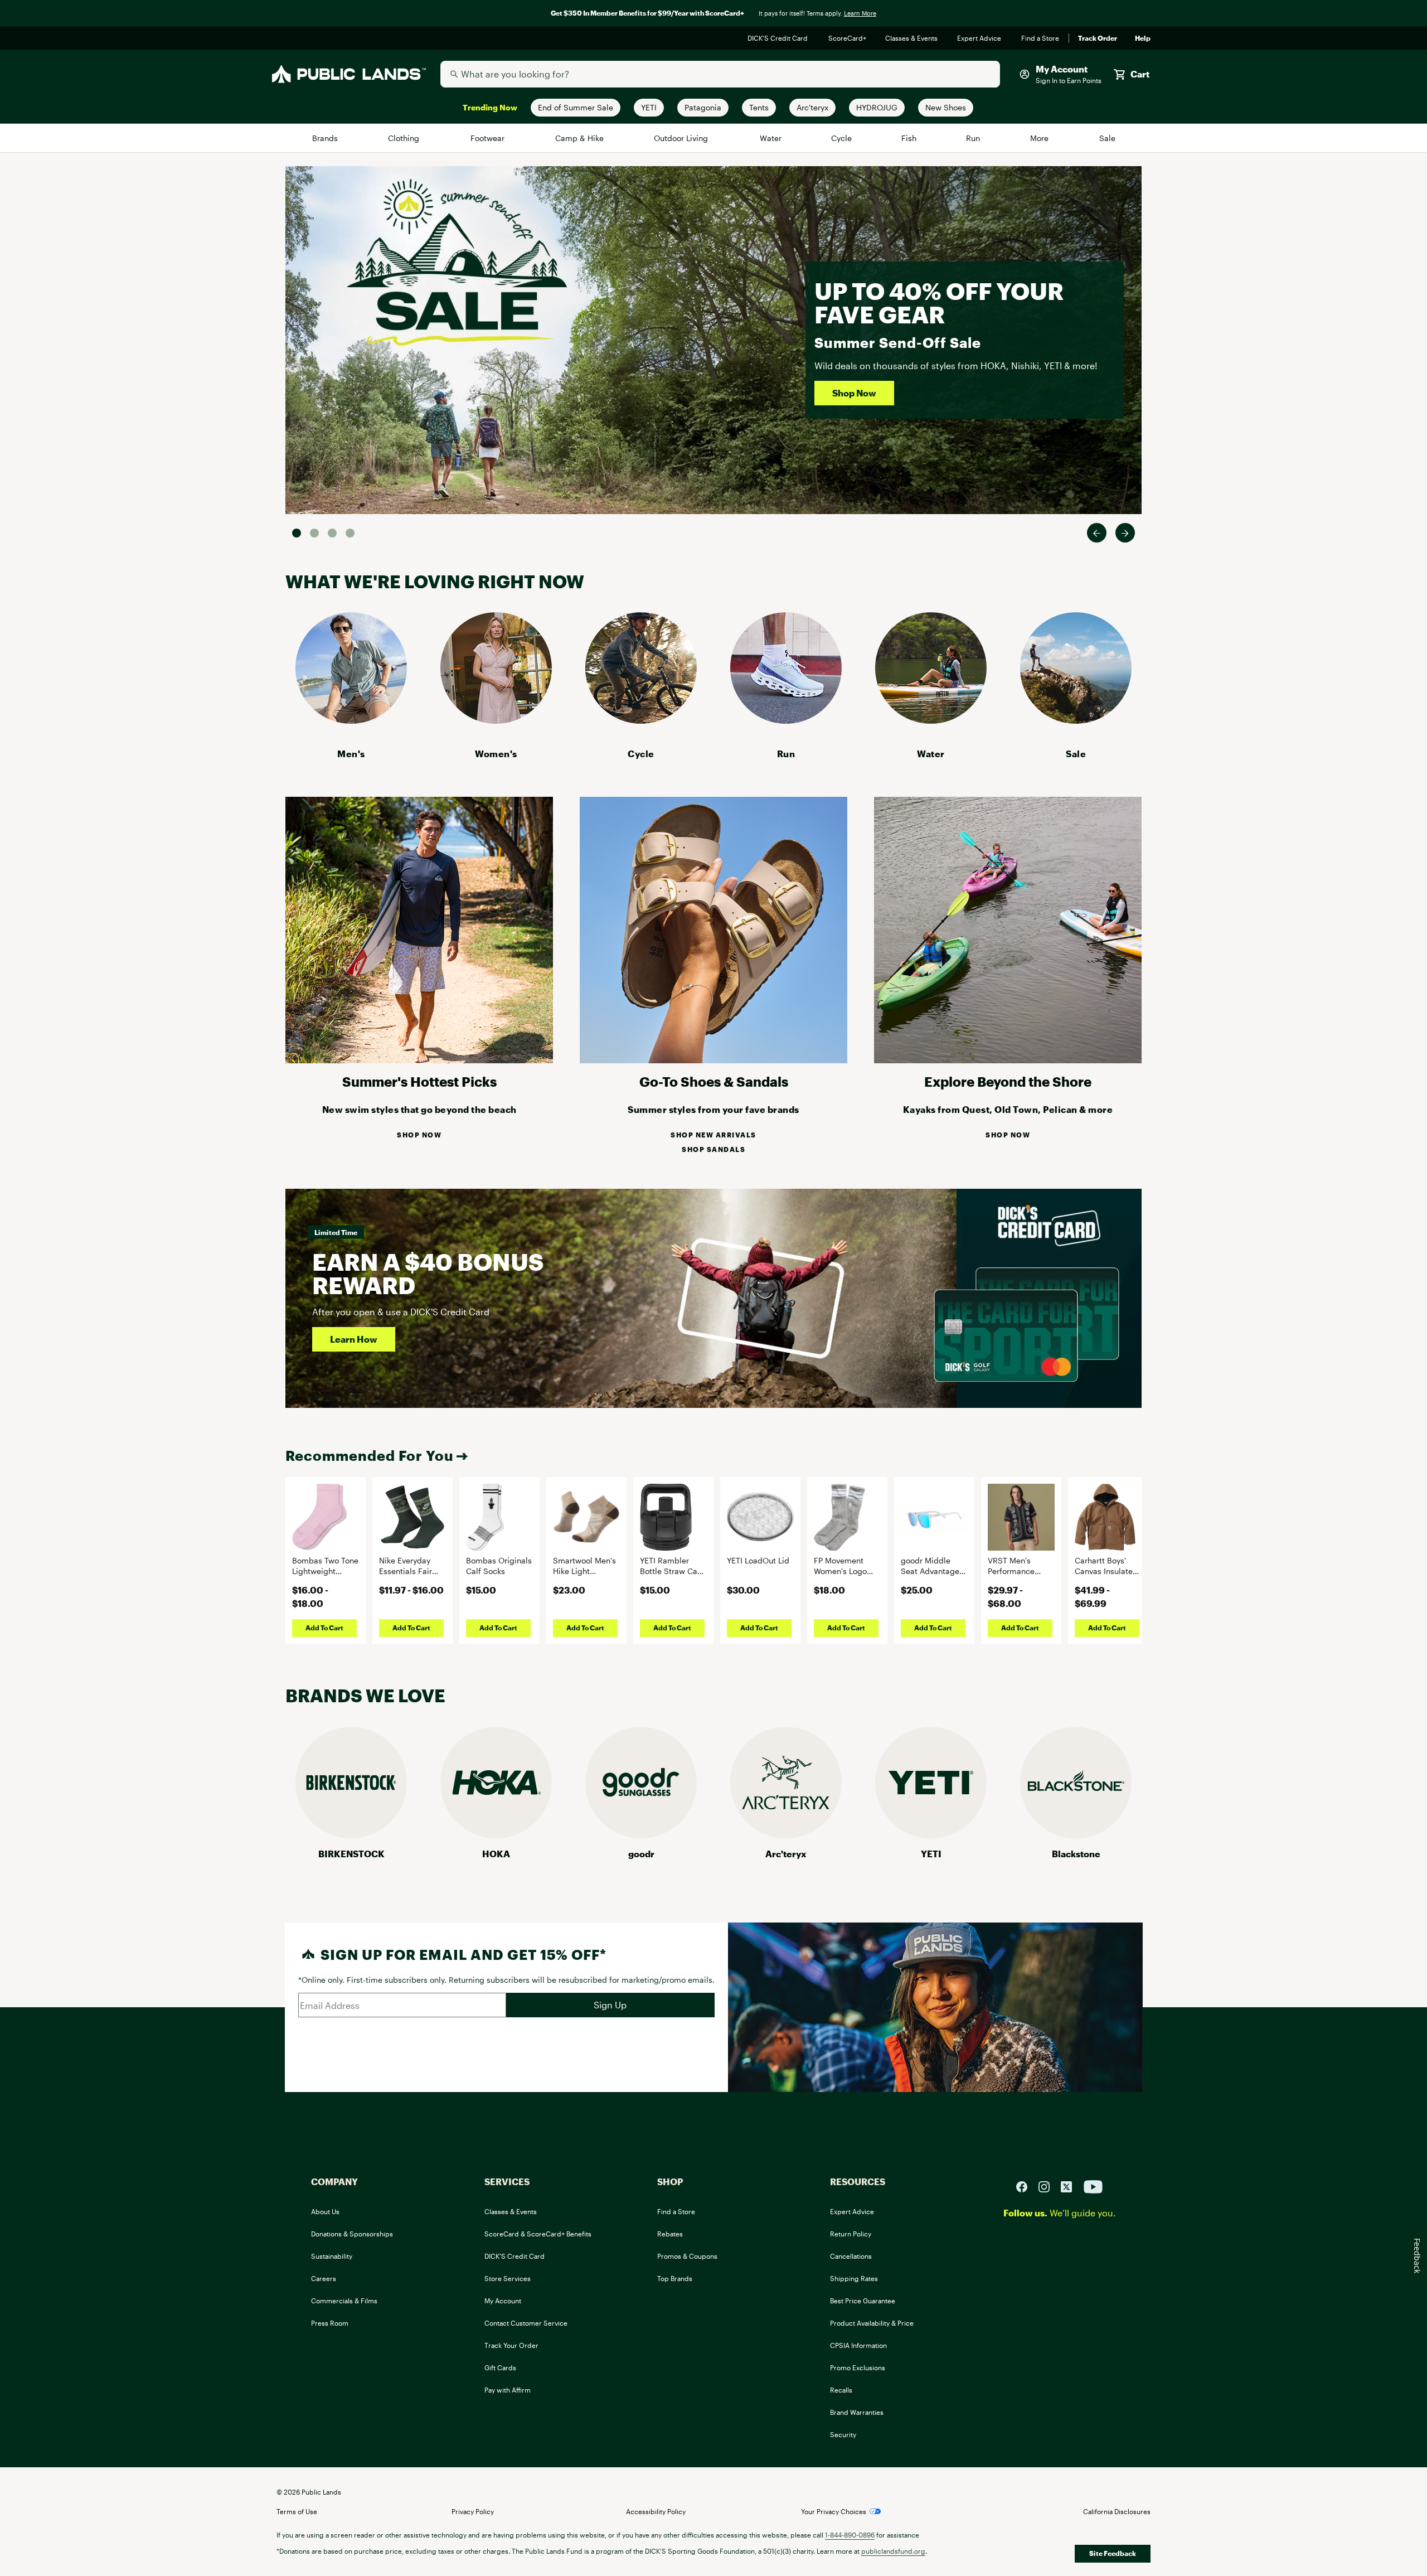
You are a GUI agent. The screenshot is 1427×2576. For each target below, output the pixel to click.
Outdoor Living (683, 138)
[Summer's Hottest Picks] (419, 1060)
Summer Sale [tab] (297, 533)
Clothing (405, 138)
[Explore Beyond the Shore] (1008, 1060)
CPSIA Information (858, 2345)
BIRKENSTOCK (351, 1854)
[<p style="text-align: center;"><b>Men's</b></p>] (351, 720)
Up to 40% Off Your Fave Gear (939, 302)
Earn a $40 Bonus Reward (428, 1273)
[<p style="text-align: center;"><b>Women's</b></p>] (496, 720)
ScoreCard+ (848, 38)
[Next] (1125, 533)
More (1040, 138)
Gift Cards (500, 2367)
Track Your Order (511, 2345)
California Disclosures (1117, 2511)
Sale (1107, 138)
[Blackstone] (1076, 1835)
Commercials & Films (344, 2301)
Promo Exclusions (858, 2367)
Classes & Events (912, 38)
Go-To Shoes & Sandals (714, 1081)
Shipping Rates (854, 2278)
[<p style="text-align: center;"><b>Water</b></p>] (931, 720)
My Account (503, 2301)
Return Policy (851, 2234)
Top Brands (675, 2278)
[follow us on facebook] (1026, 2185)
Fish (909, 138)
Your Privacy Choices (834, 2511)
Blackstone (1076, 1854)
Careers (324, 2278)
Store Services (508, 2278)
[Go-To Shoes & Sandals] (713, 1060)
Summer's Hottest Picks (419, 1081)
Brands (326, 138)
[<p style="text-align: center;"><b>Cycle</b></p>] (641, 720)
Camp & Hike (580, 138)
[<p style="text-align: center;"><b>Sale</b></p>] (1076, 720)
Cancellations (851, 2256)
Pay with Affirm (508, 2390)
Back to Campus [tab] (332, 533)
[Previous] (1097, 533)
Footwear (489, 138)
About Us (325, 2211)
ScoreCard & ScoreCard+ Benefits (538, 2234)
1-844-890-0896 (850, 2535)
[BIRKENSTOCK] (351, 1835)
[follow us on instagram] (1049, 2185)
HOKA (496, 1854)
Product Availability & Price (872, 2323)
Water (771, 138)
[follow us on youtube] (1093, 2185)
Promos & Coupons (687, 2256)
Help (1143, 38)
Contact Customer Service (526, 2323)
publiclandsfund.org (893, 2551)
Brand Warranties (857, 2412)
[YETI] (931, 1835)
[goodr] (641, 1835)
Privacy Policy (473, 2511)
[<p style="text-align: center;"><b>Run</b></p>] (786, 720)
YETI (931, 1854)
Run (974, 138)
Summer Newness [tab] (350, 533)
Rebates (670, 2234)
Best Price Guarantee (863, 2301)
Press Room (330, 2323)
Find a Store (1040, 38)
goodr (641, 1854)
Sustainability (332, 2256)
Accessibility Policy (656, 2511)
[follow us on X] (1071, 2185)
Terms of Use (297, 2511)
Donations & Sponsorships (352, 2234)
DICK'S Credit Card (779, 38)
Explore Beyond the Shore (1008, 1081)
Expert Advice (980, 38)
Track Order (1098, 38)
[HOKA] (496, 1835)
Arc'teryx (786, 1854)
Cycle (842, 138)
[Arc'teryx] (786, 1835)
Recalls (841, 2390)
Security (843, 2434)
